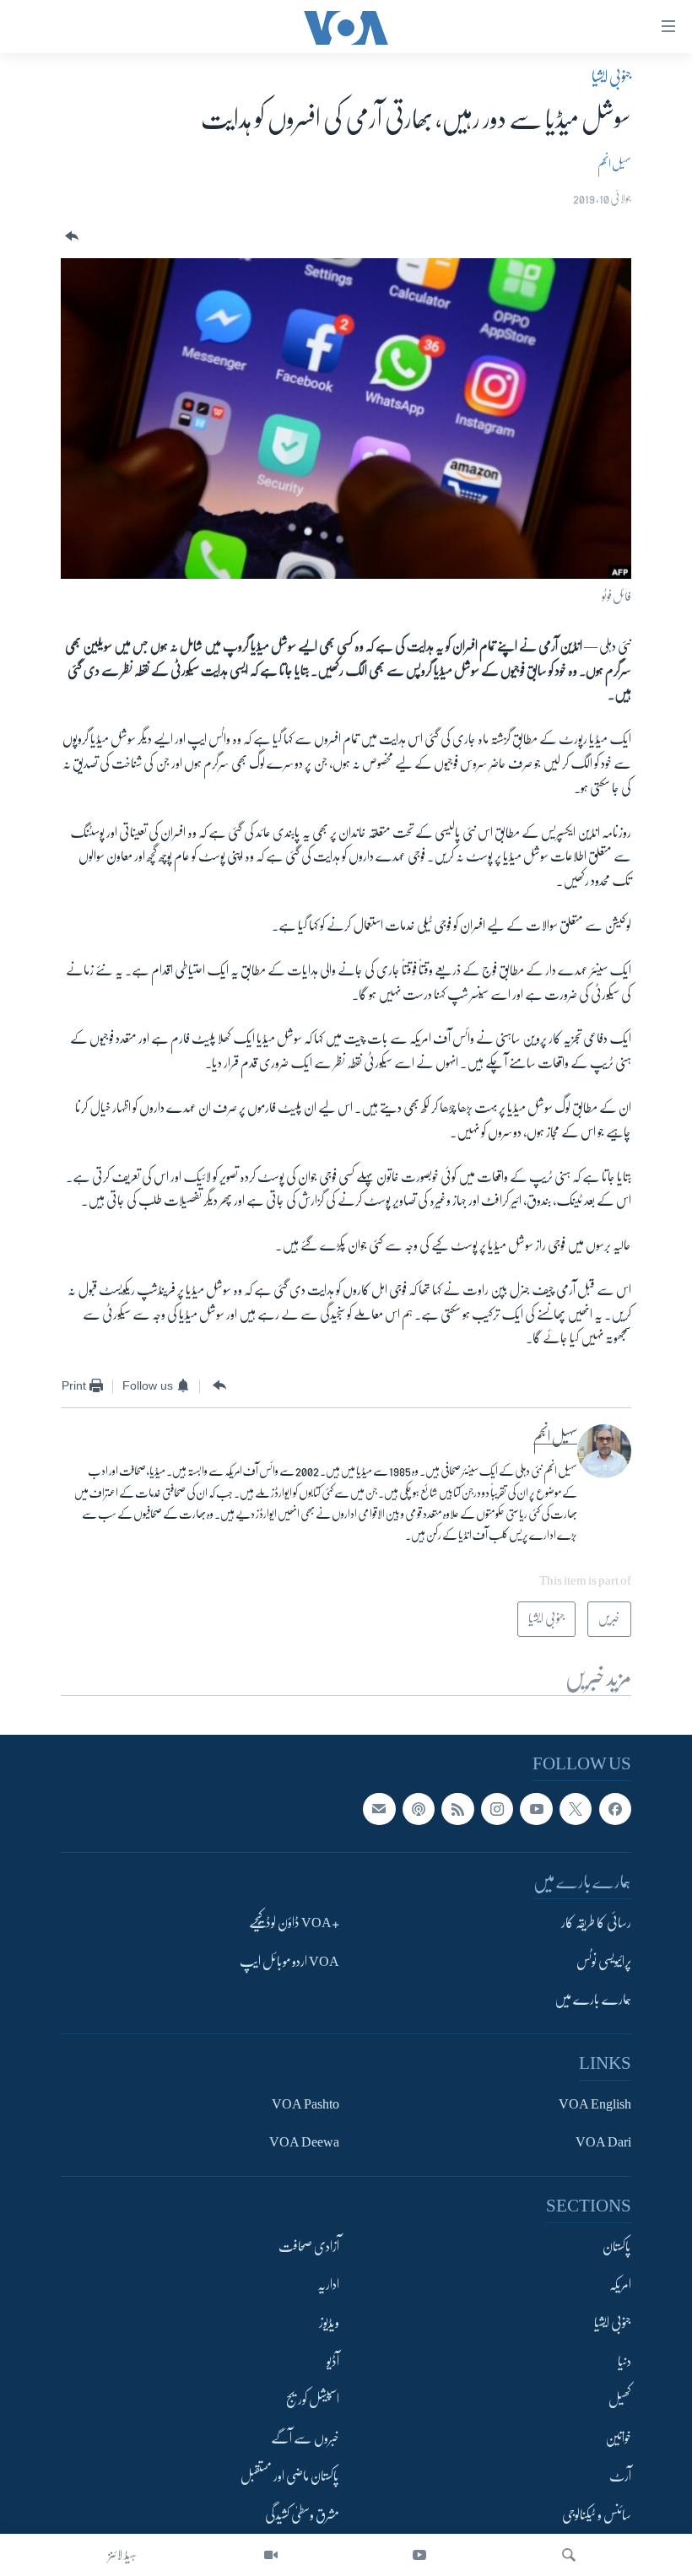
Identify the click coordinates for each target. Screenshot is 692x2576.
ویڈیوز (329, 2324)
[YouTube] (419, 2555)
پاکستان (617, 2247)
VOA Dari (603, 2143)
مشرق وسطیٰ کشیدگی (302, 2515)
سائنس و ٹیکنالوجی (597, 2515)
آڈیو (333, 2362)
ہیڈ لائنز (122, 2555)
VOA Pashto (305, 2104)
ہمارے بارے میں (593, 2001)
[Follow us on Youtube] (536, 1809)
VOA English (595, 2104)
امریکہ (620, 2285)
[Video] (271, 2555)
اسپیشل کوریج (313, 2400)
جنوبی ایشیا (611, 77)
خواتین (618, 2438)
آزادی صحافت (309, 2247)
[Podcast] (419, 1809)
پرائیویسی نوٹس (604, 1962)
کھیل (620, 2400)
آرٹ (620, 2477)
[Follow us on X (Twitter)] (576, 1809)
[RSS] (457, 1809)
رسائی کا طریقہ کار (596, 1924)
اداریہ (328, 2285)
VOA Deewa (304, 2143)
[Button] (70, 237)
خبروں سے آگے (305, 2438)
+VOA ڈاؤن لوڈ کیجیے (294, 1924)
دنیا (624, 2362)
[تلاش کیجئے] (569, 2555)
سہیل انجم (614, 164)
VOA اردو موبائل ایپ (289, 1962)
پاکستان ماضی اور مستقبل (290, 2477)
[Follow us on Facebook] (615, 1809)
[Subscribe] (379, 1809)
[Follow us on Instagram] (497, 1809)
